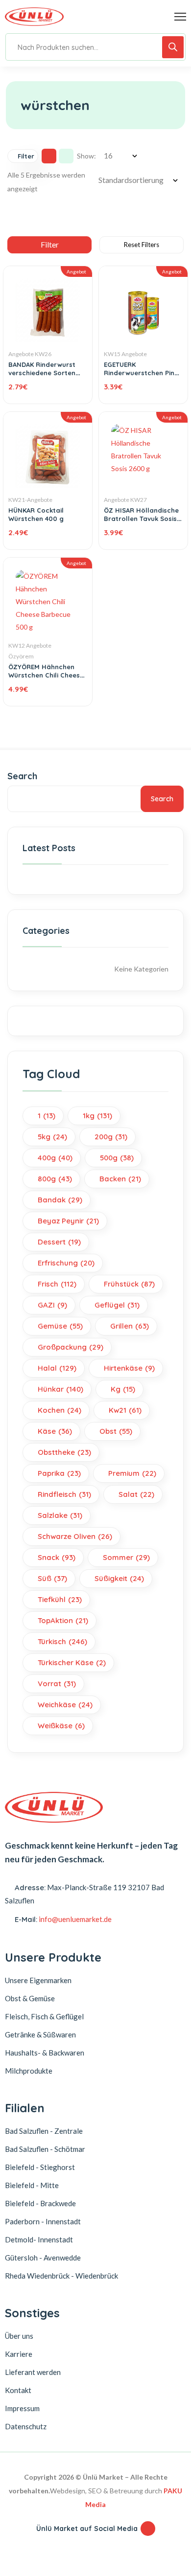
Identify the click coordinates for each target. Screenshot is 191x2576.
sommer (126, 1557)
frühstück (129, 1284)
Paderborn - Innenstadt (43, 2221)
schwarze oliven (75, 1536)
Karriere (19, 2354)
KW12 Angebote (30, 645)
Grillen (130, 1326)
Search (22, 776)
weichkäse (65, 1705)
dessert (59, 1242)
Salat (136, 1494)
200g (111, 1137)
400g (55, 1158)
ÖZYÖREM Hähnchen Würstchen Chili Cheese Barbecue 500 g (46, 675)
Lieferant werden (33, 2372)
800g (55, 1179)
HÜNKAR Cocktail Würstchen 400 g (36, 514)
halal (57, 1368)
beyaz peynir (68, 1221)
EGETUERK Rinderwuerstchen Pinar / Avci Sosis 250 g (143, 373)
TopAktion (63, 1620)
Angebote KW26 (30, 354)
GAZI (52, 1305)
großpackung (71, 1347)
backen (120, 1179)
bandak (60, 1200)
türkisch (62, 1641)
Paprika (59, 1473)
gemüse (60, 1326)
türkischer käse (72, 1662)
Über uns (19, 2336)
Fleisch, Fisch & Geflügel (44, 2016)
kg (123, 1389)
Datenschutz (26, 2426)
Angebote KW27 (125, 500)
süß (52, 1578)
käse (55, 1431)
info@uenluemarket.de (75, 1919)
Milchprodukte (29, 2071)
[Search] (173, 47)
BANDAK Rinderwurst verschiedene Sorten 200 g (42, 373)
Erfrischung (66, 1263)
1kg (97, 1116)
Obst (116, 1431)
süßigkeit (119, 1578)
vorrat (57, 1683)
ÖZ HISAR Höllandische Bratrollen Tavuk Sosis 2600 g (141, 519)
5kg (52, 1137)
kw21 (125, 1410)
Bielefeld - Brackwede (40, 2203)
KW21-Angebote (30, 500)
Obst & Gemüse (30, 1998)
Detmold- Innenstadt (39, 2239)
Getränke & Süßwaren (40, 2034)
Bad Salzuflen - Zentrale (44, 2131)
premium (132, 1473)
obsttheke (64, 1452)
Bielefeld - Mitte (32, 2185)
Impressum (22, 2408)
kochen (60, 1410)
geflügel (117, 1305)
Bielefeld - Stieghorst (40, 2167)
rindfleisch (64, 1494)
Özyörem (21, 656)
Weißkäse (61, 1726)
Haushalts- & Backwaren (45, 2053)
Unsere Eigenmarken (38, 1980)
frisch (57, 1284)
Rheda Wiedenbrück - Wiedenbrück (61, 2276)
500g (117, 1158)
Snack (57, 1557)
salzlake (60, 1515)
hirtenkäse (129, 1368)
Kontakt (18, 2390)
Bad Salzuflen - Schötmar (45, 2149)
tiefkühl (60, 1599)
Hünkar (60, 1389)
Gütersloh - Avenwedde (43, 2258)
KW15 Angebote (125, 354)
